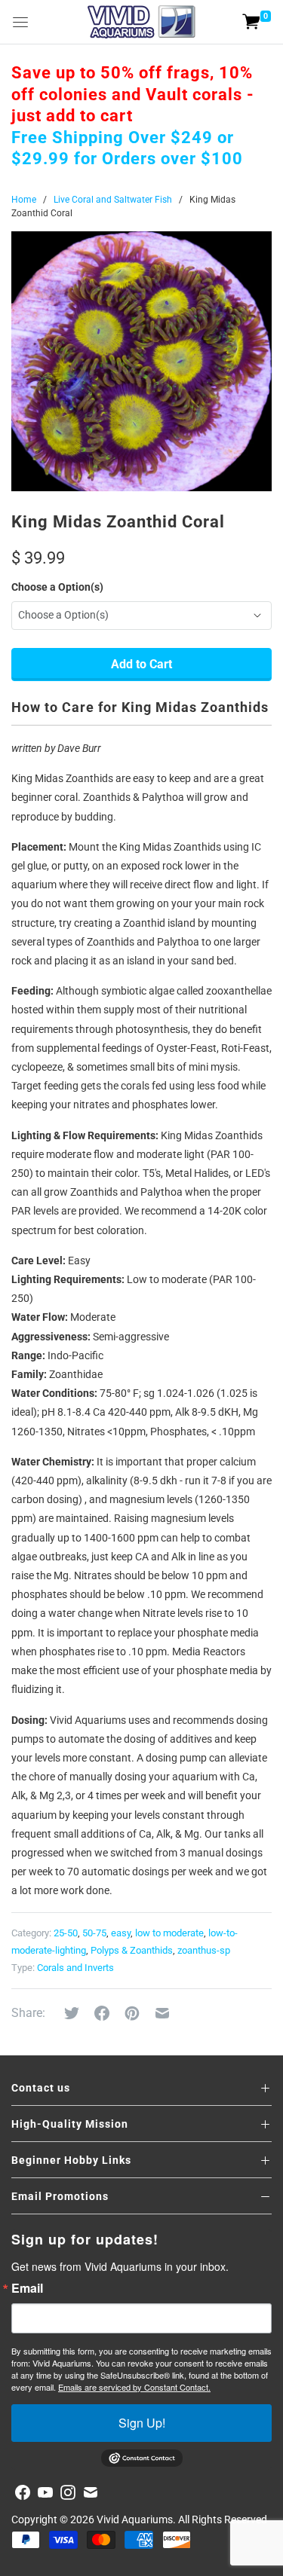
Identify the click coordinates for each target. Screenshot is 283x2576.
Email (27, 2288)
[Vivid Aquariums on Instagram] (68, 2492)
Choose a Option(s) (57, 587)
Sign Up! (142, 2423)
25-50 (66, 1933)
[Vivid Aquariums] (142, 22)
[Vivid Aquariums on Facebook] (23, 2492)
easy (121, 1933)
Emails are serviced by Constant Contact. (134, 2387)
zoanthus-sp (204, 1950)
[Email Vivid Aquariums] (91, 2492)
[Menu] (20, 22)
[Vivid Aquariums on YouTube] (45, 2492)
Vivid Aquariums (135, 2519)
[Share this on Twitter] (72, 2013)
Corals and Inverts (75, 1968)
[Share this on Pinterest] (132, 2013)
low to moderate (169, 1933)
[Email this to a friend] (162, 2013)
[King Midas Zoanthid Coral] (141, 361)
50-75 (94, 1933)
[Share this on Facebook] (102, 2013)
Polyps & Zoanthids (132, 1950)
